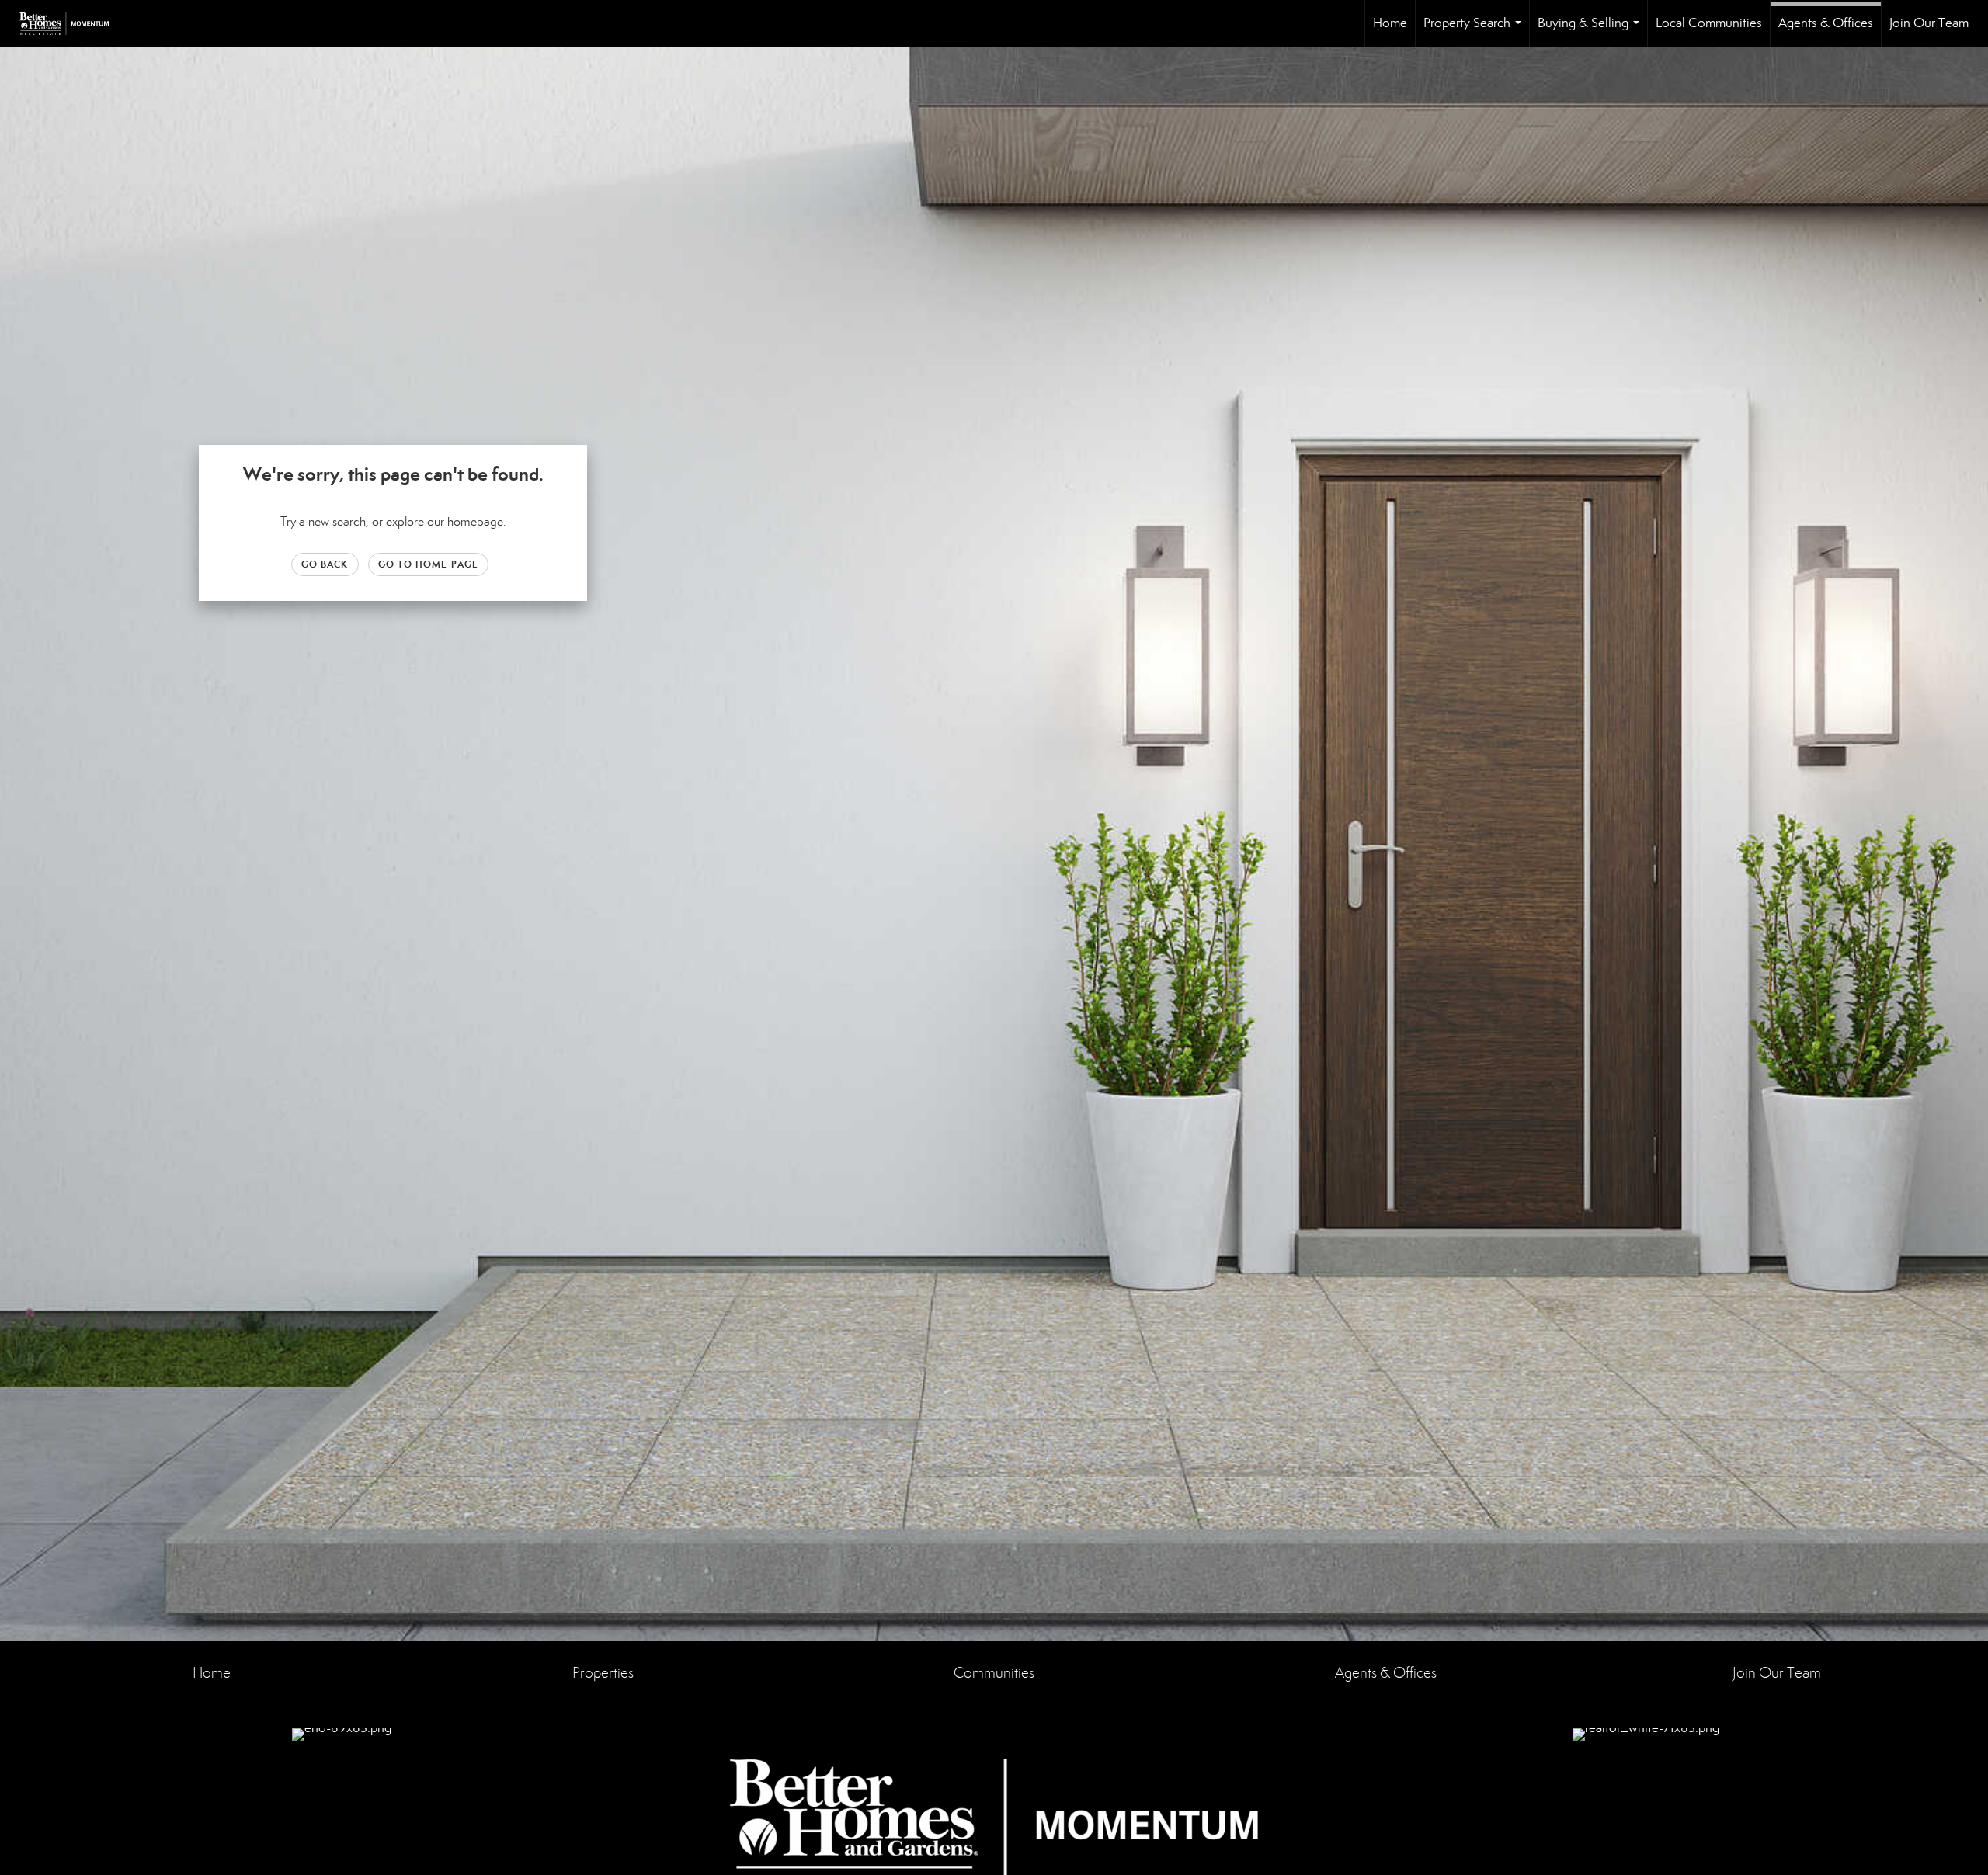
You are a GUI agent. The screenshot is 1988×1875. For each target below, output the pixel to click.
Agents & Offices (1826, 23)
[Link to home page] (72, 23)
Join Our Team (1929, 23)
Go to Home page (429, 564)
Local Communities (1709, 23)
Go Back (325, 564)
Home (1390, 23)
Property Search (1475, 31)
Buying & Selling (1592, 31)
